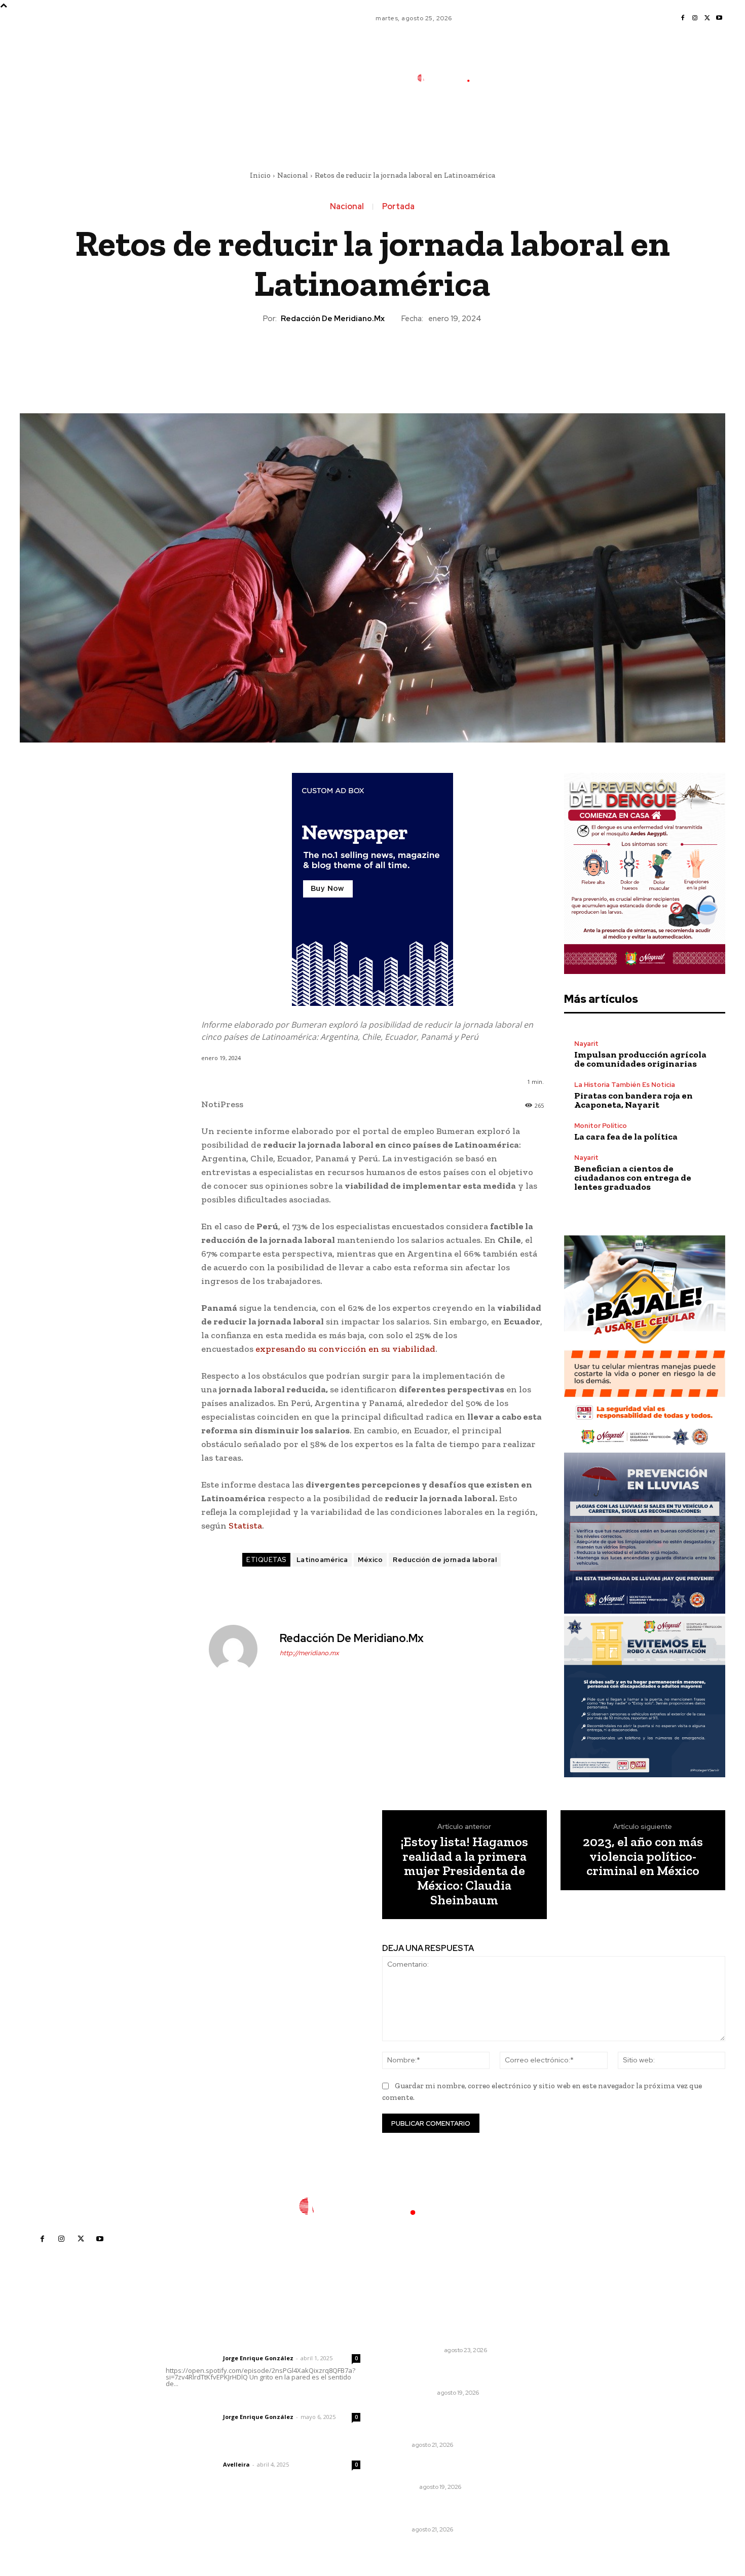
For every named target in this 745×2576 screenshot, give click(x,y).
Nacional (293, 175)
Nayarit (586, 1044)
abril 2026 (553, 2422)
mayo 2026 (555, 2407)
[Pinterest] (372, 359)
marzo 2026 (557, 2437)
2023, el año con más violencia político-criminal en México (643, 1856)
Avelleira (236, 2464)
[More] (419, 359)
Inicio (260, 175)
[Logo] (450, 78)
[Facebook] (683, 18)
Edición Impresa (409, 2393)
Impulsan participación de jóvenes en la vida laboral (432, 2511)
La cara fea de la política (626, 1137)
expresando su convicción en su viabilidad (345, 1349)
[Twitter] (707, 18)
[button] (518, 123)
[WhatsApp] (395, 359)
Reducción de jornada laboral (445, 1560)
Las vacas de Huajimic (219, 2403)
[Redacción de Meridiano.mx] (239, 1649)
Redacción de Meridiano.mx (333, 319)
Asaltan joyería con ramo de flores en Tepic (436, 2469)
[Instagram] (695, 18)
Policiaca (401, 2487)
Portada (398, 207)
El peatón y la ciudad (214, 2451)
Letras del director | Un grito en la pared (258, 2345)
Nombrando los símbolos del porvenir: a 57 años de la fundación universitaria (437, 2421)
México (370, 1560)
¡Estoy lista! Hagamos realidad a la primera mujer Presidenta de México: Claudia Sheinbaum (464, 1871)
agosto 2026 (558, 2361)
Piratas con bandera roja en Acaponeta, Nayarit (634, 1100)
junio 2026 (554, 2391)
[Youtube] (719, 18)
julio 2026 (553, 2376)
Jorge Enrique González (258, 2358)
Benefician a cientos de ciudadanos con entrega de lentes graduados (633, 1178)
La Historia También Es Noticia (625, 1085)
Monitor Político (601, 1126)
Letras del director (192, 2358)
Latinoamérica (322, 1560)
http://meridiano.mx (309, 1653)
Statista (245, 1526)
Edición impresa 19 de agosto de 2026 (444, 2374)
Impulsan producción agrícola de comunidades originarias (640, 1059)
